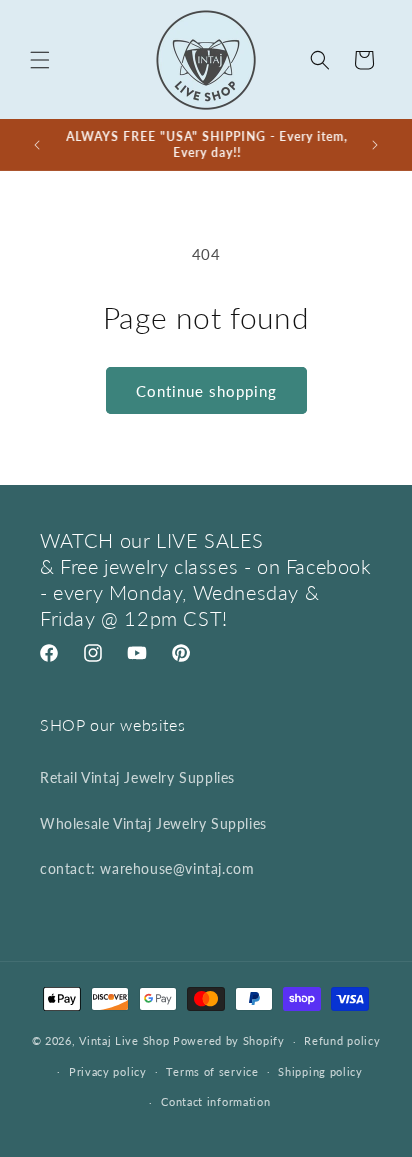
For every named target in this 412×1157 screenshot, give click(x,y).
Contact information (215, 1101)
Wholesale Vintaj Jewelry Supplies (153, 823)
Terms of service (212, 1071)
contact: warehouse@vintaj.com (147, 868)
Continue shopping (206, 391)
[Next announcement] (375, 145)
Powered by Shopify (229, 1040)
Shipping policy (320, 1071)
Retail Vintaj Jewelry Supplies (137, 777)
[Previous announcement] (37, 145)
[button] (40, 60)
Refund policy (342, 1040)
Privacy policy (108, 1071)
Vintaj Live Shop (124, 1040)
